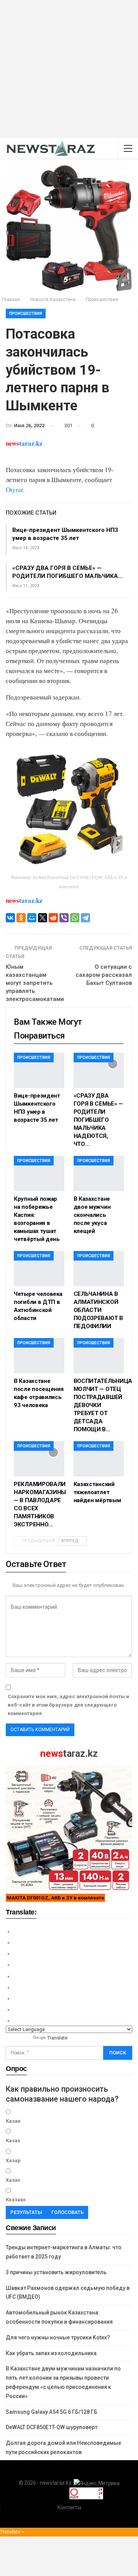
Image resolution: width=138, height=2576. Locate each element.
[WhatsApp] (75, 918)
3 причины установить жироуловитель (56, 2272)
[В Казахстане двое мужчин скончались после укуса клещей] (99, 1174)
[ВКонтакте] (10, 918)
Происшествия (26, 314)
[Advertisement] (69, 69)
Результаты (26, 2212)
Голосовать (67, 2212)
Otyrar (14, 490)
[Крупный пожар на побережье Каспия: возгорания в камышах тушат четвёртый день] (39, 1174)
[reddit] (53, 918)
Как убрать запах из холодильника (51, 2353)
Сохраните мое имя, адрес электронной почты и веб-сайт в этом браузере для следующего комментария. (68, 1705)
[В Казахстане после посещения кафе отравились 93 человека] (39, 1356)
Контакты (69, 2507)
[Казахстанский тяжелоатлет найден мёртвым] (99, 1459)
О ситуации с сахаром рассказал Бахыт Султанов (104, 975)
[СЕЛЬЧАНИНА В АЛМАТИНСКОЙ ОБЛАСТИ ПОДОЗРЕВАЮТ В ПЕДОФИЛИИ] (99, 1269)
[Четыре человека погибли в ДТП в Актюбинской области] (39, 1269)
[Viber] (64, 918)
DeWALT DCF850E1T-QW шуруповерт (52, 2427)
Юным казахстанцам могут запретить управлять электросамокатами (35, 983)
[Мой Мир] (32, 918)
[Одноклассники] (21, 918)
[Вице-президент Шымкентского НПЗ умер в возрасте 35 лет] (39, 1070)
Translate (57, 2038)
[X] (43, 918)
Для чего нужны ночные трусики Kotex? (58, 2337)
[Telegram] (85, 918)
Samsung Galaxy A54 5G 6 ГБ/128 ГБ (52, 2412)
